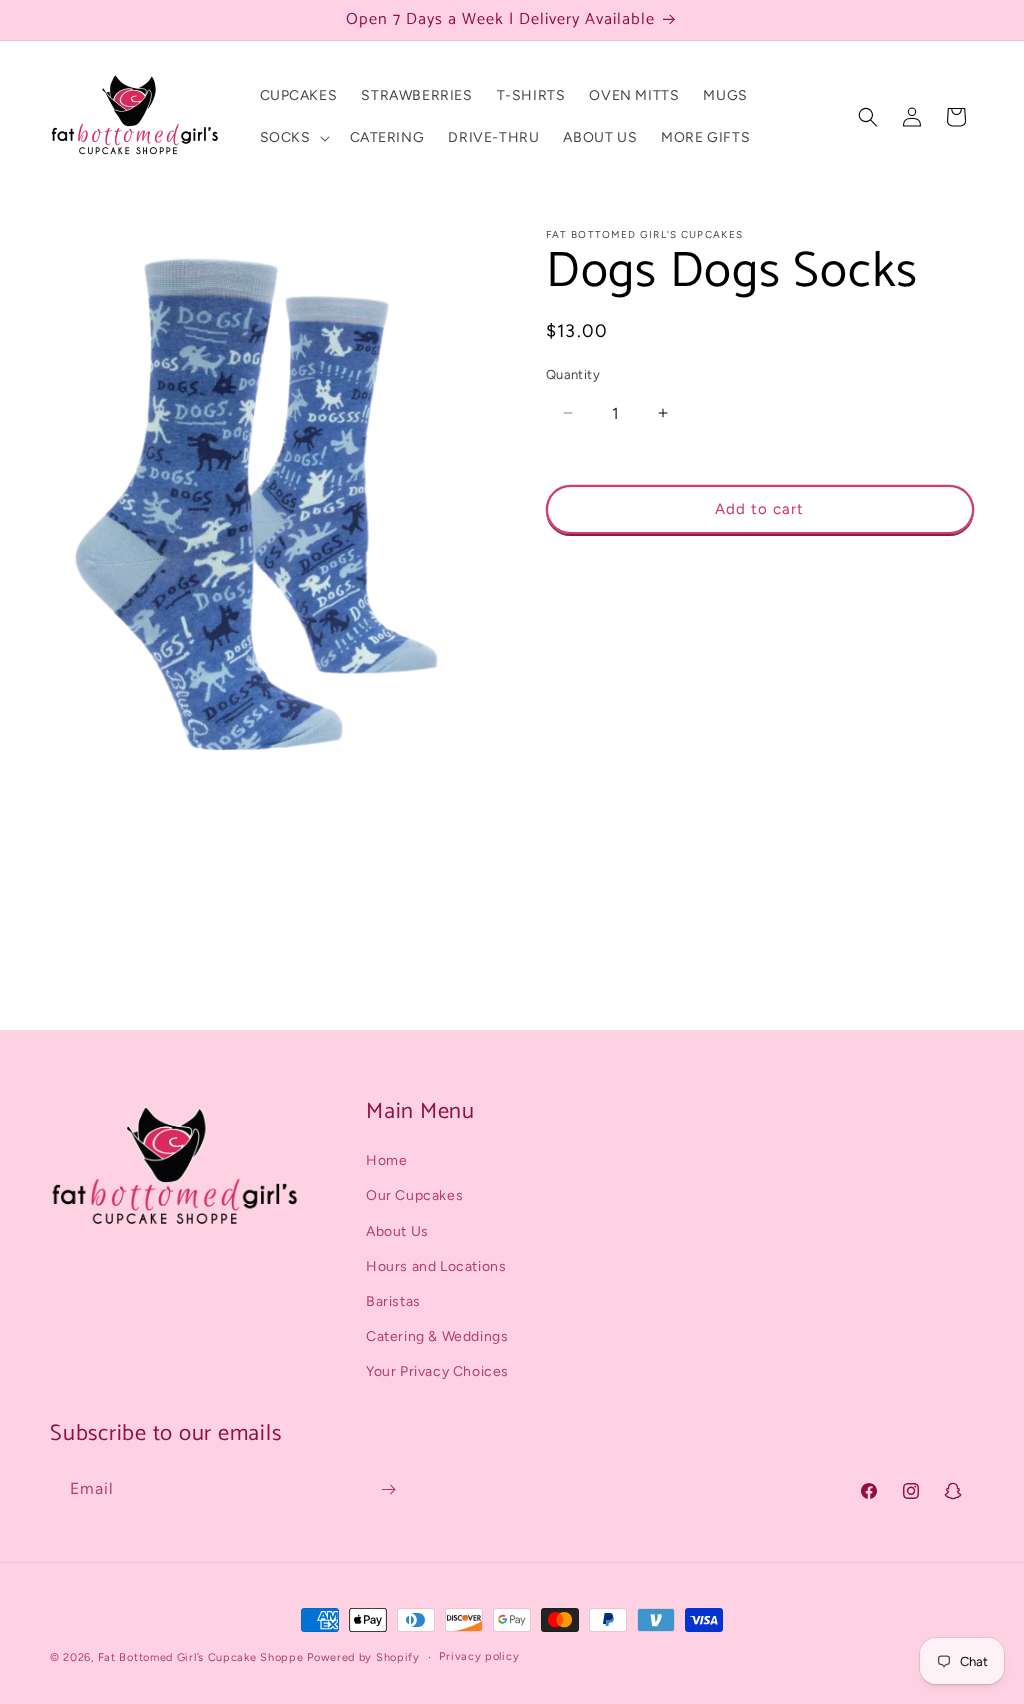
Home (386, 1160)
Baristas (393, 1301)
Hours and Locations (436, 1266)
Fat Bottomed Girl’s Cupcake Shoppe (201, 1657)
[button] (293, 138)
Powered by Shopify (363, 1657)
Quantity (573, 374)
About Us (397, 1231)
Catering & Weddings (437, 1336)
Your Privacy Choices (437, 1371)
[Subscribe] (388, 1489)
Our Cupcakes (414, 1195)
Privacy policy (479, 1656)
